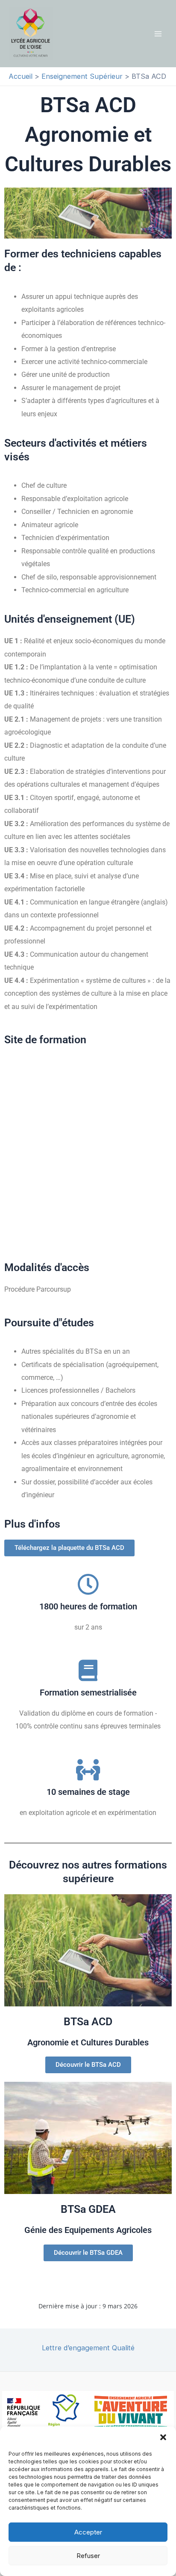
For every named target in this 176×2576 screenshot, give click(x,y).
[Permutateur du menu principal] (158, 34)
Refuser (88, 2556)
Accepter (88, 2532)
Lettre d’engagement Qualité (88, 2348)
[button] (163, 2437)
